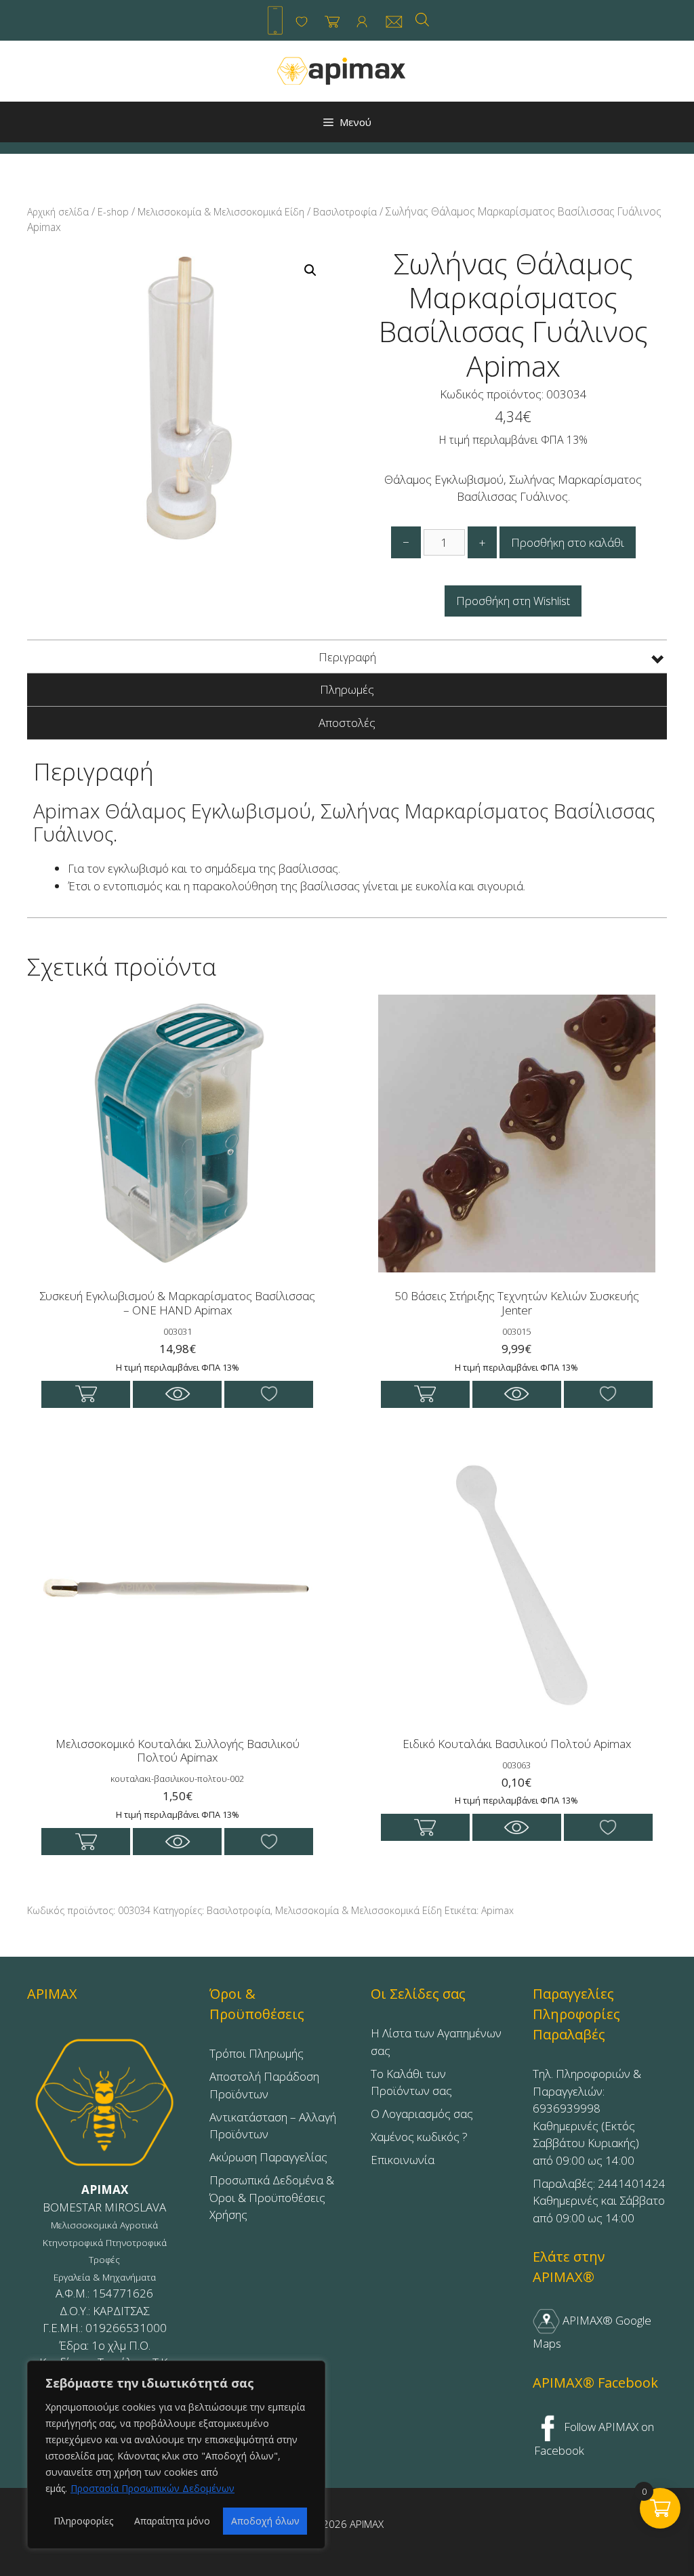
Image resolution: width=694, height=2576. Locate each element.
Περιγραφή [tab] (347, 657)
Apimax (497, 1910)
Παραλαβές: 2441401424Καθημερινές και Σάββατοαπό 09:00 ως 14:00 (599, 2201)
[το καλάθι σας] (332, 22)
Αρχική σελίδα (58, 212)
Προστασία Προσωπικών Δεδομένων (152, 2488)
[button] (310, 270)
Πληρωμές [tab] (347, 689)
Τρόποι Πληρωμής (257, 2053)
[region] (176, 2455)
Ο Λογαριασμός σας (422, 2114)
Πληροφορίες (83, 2521)
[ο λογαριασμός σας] (362, 22)
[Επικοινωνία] (394, 22)
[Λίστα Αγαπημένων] (302, 22)
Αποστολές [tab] (347, 723)
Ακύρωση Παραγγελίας (268, 2157)
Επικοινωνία (403, 2160)
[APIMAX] (342, 70)
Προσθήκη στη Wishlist (513, 601)
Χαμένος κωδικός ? (419, 2137)
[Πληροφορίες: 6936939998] (275, 20)
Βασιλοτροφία (345, 212)
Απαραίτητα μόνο (172, 2521)
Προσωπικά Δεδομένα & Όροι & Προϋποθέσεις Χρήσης (272, 2197)
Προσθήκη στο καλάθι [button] (86, 1394)
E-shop (113, 212)
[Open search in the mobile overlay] (422, 19)
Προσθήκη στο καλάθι (568, 542)
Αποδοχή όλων (265, 2521)
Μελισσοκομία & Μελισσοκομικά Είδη (221, 212)
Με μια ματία (177, 1394)
